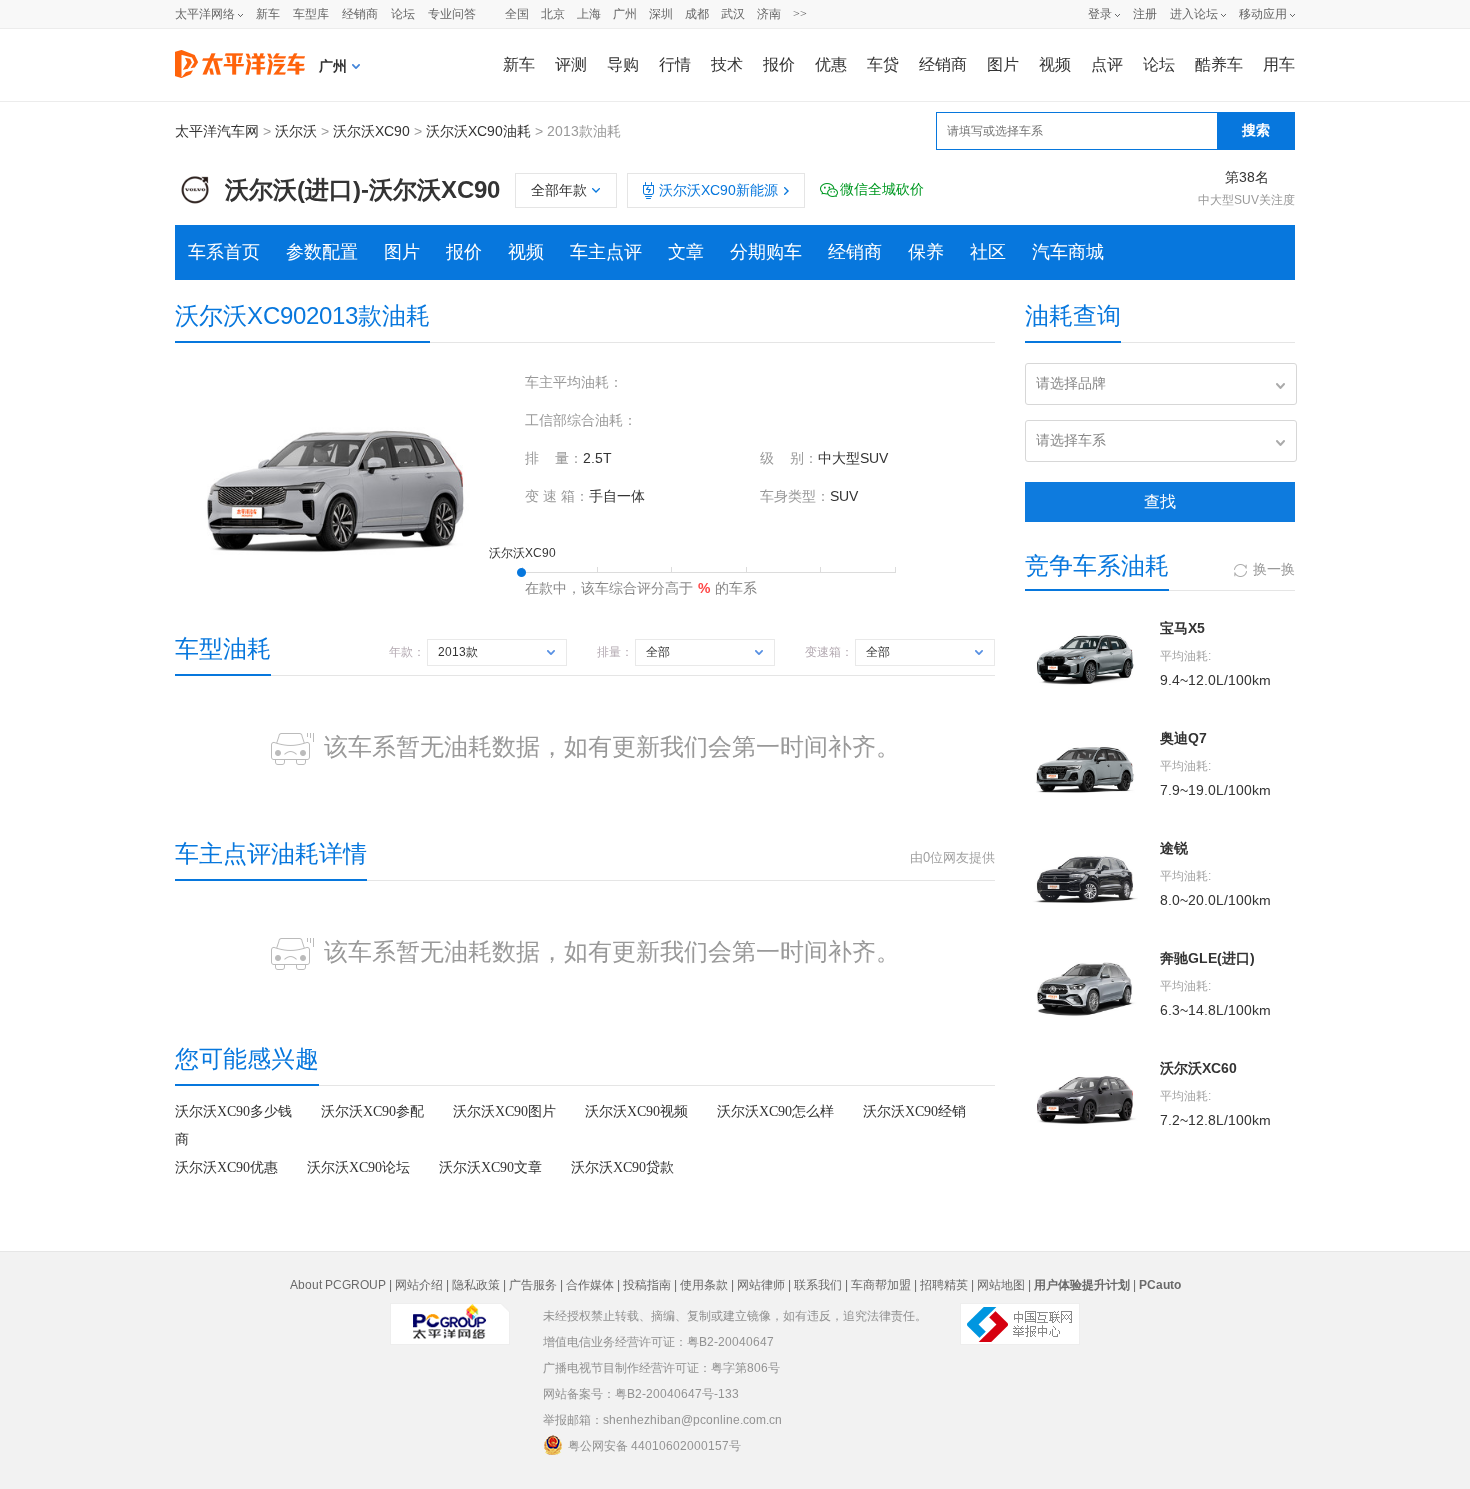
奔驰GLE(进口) (1207, 958)
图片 (1003, 64)
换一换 (1274, 569)
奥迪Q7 (1183, 738)
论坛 (403, 14)
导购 (623, 64)
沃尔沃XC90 (371, 131)
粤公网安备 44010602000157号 (654, 1446)
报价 (779, 64)
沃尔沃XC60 (1198, 1068)
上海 (589, 14)
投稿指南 (647, 1285)
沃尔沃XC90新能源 (718, 190)
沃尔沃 (296, 131)
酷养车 (1219, 64)
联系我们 (818, 1285)
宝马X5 (1182, 628)
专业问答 (452, 14)
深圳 (661, 14)
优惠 (831, 64)
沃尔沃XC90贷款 (622, 1167)
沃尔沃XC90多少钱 (233, 1111)
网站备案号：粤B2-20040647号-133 (641, 1394)
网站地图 (1001, 1285)
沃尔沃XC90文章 (490, 1167)
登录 (1100, 14)
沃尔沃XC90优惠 (226, 1167)
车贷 (883, 64)
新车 (268, 14)
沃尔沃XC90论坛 (358, 1167)
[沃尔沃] (195, 182)
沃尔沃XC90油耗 (478, 131)
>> (800, 14)
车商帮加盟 (881, 1285)
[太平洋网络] (450, 1316)
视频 (1055, 64)
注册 (1145, 14)
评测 (571, 64)
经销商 (360, 14)
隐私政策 (476, 1285)
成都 (697, 14)
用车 (1279, 64)
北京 (553, 14)
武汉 (733, 14)
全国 (517, 14)
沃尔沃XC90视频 (636, 1111)
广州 (625, 14)
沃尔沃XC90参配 (372, 1111)
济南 (769, 14)
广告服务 (533, 1285)
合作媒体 (590, 1285)
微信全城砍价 (882, 189)
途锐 (1174, 848)
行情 (675, 64)
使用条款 (704, 1285)
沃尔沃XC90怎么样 (775, 1111)
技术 (727, 64)
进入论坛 (1194, 14)
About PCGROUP (338, 1285)
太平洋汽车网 (217, 131)
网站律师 (761, 1285)
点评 (1107, 64)
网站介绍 (419, 1285)
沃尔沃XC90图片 (504, 1111)
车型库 (311, 14)
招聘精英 (944, 1285)
